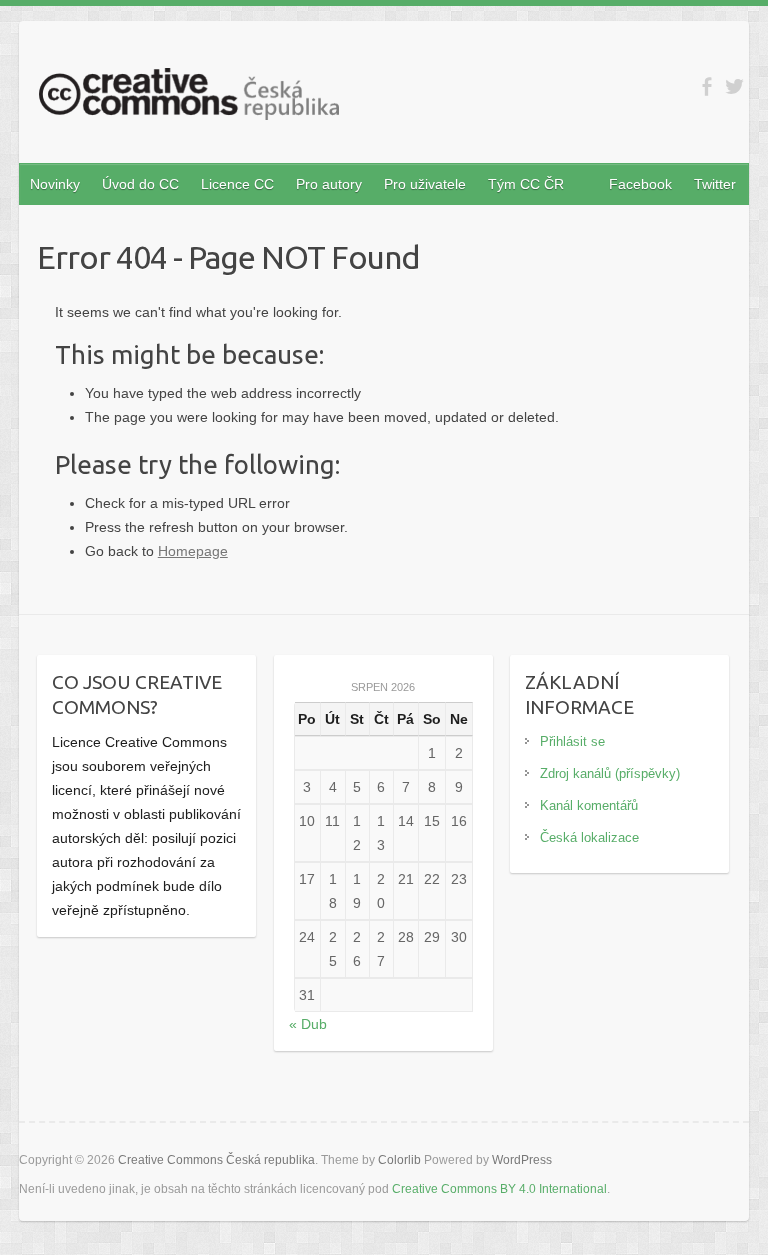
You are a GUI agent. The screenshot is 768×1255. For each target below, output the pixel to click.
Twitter (715, 184)
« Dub (308, 1024)
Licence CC (237, 184)
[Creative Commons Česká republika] (189, 98)
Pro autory (329, 184)
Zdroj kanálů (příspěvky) (610, 773)
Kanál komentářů (589, 805)
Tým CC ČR (526, 184)
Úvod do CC (140, 184)
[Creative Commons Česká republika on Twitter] (734, 86)
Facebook (640, 184)
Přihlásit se (572, 741)
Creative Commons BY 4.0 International (499, 1189)
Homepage (193, 551)
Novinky (55, 184)
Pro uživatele (425, 184)
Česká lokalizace (589, 837)
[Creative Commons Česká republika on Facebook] (706, 86)
